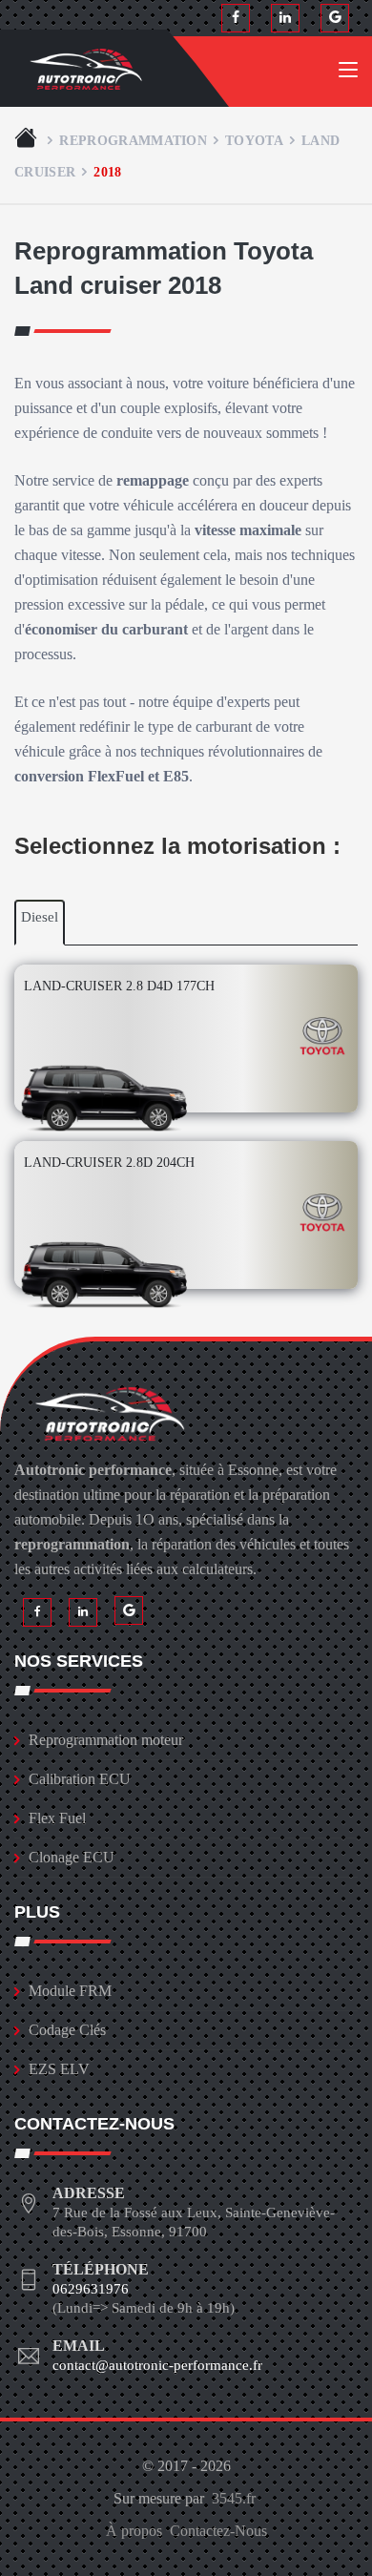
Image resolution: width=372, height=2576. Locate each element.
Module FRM (70, 1991)
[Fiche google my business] (335, 18)
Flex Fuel (57, 1818)
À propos (134, 2531)
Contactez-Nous (218, 2531)
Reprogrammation (133, 140)
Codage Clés (67, 2030)
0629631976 (91, 2289)
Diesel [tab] (40, 917)
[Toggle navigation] (348, 73)
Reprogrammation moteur (106, 1740)
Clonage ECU (72, 1857)
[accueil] (28, 140)
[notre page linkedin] (285, 18)
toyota (254, 140)
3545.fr (234, 2498)
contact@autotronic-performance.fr (157, 2365)
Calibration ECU (80, 1779)
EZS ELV (59, 2069)
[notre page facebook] (236, 18)
